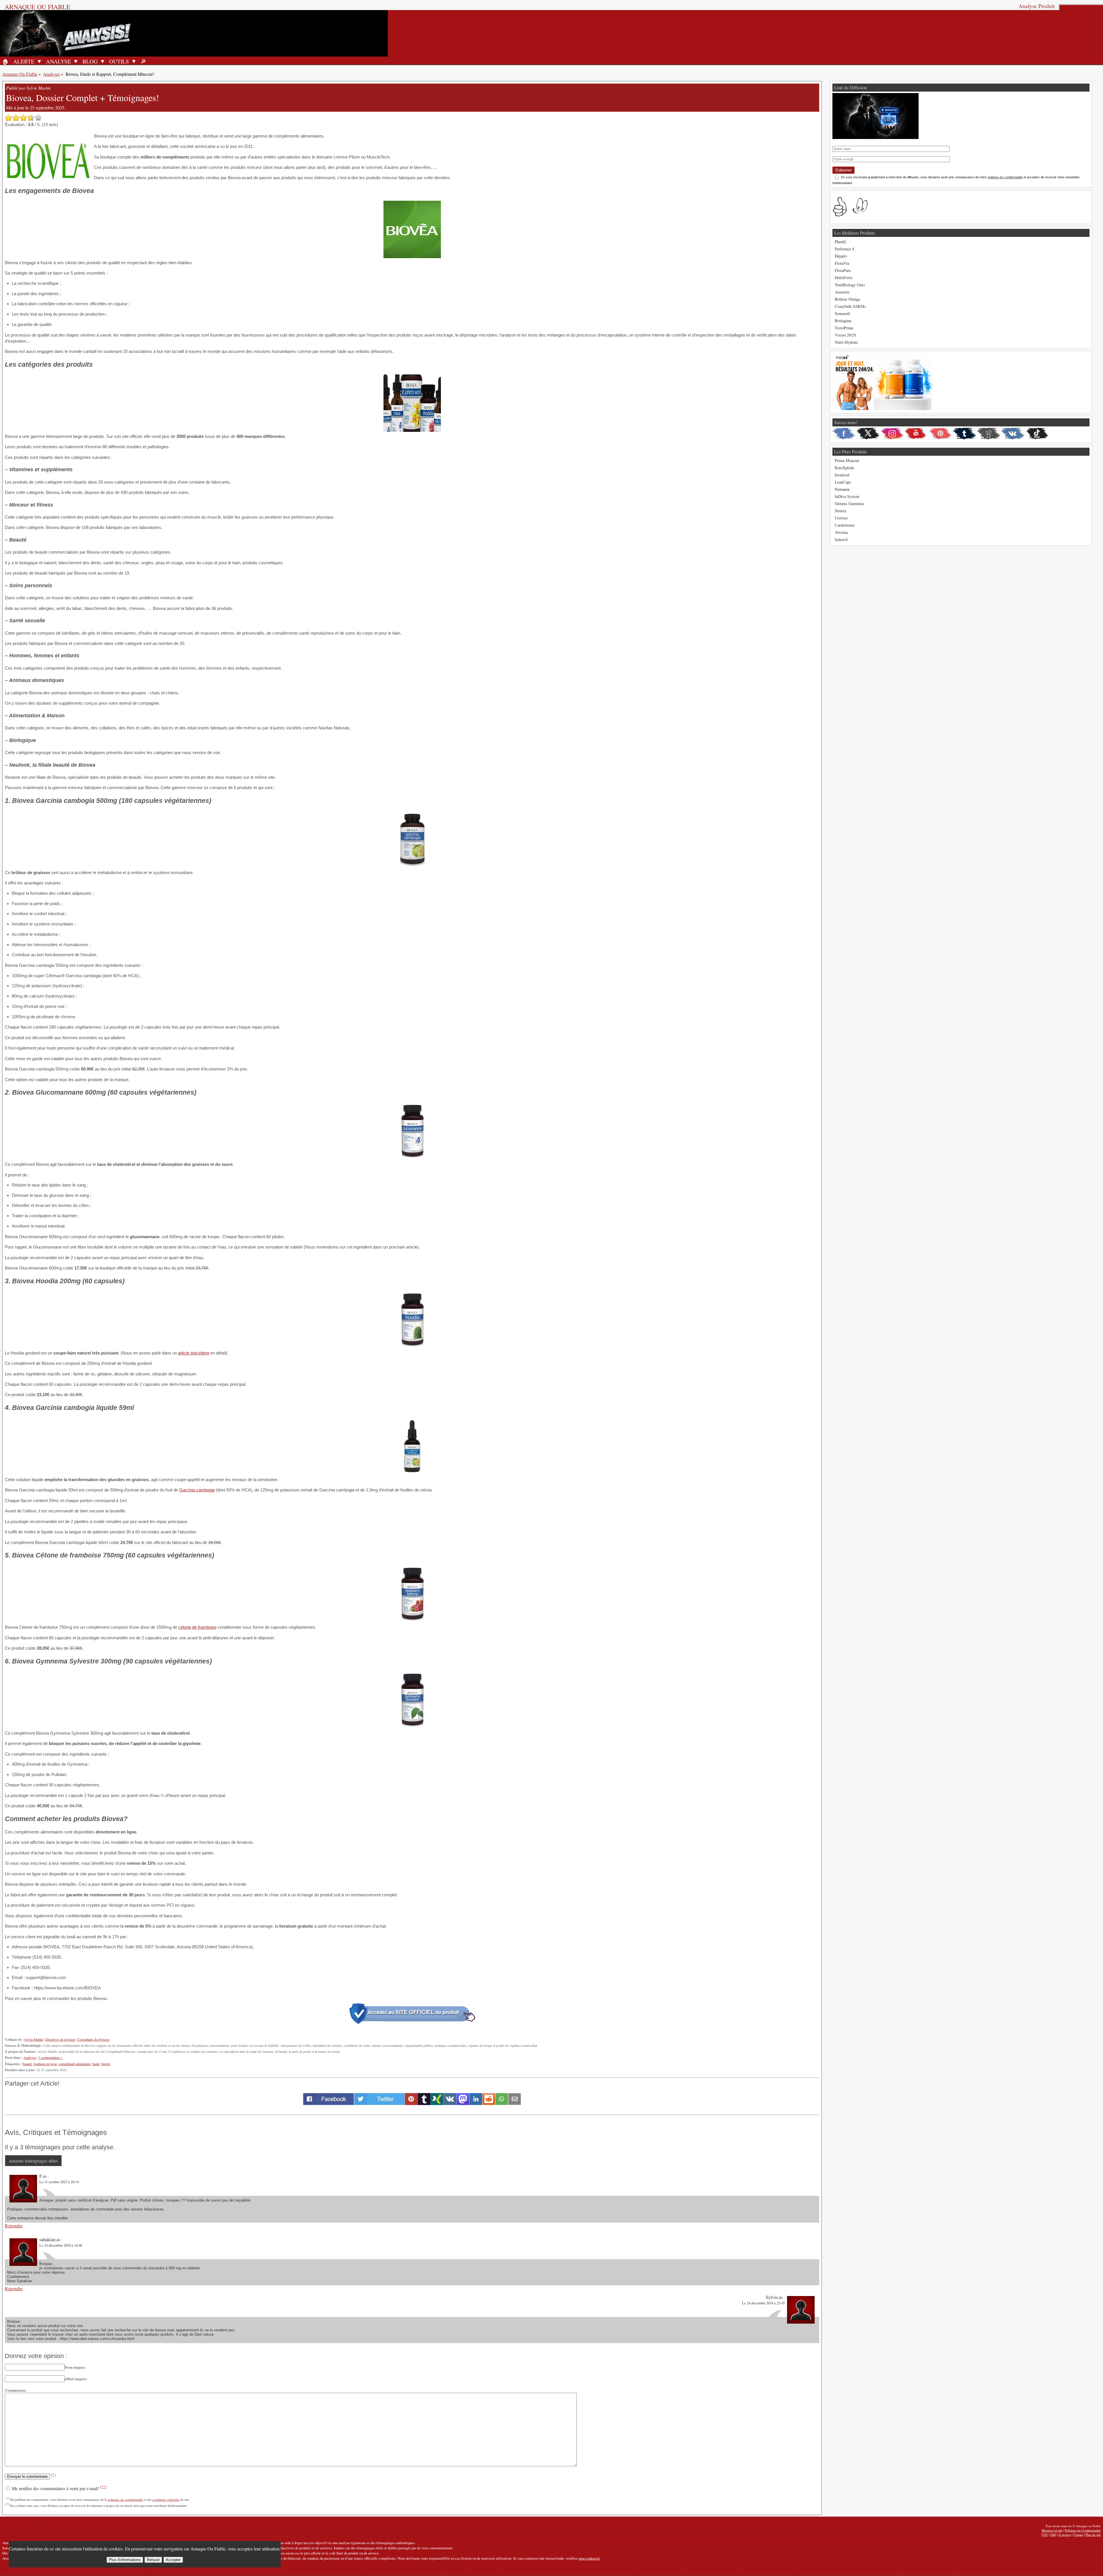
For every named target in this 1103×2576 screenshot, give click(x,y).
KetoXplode (844, 468)
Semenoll (842, 313)
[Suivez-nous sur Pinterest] (940, 434)
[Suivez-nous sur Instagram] (892, 434)
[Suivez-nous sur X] (868, 434)
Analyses (51, 74)
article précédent (194, 1353)
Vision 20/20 (845, 335)
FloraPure (843, 270)
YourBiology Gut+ (850, 285)
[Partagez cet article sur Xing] (437, 2103)
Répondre (14, 2226)
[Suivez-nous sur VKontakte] (1013, 434)
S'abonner (843, 170)
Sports (106, 2064)
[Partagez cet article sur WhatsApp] (502, 2103)
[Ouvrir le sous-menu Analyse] (76, 61)
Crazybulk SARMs (850, 306)
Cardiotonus (845, 525)
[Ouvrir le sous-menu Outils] (134, 61)
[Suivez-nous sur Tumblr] (965, 434)
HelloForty (844, 278)
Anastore (842, 292)
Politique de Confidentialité (1083, 2530)
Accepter (173, 2560)
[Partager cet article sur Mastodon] (463, 2103)
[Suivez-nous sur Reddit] (989, 434)
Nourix (840, 511)
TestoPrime (844, 328)
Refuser (153, 2560)
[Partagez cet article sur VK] (450, 2103)
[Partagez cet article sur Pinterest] (411, 2103)
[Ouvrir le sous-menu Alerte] (39, 61)
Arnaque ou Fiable (37, 7)
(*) (53, 2475)
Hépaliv (841, 256)
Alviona (841, 532)
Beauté (27, 2064)
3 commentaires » (50, 2057)
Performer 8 (844, 249)
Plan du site (1093, 2535)
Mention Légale (1052, 2530)
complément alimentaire (75, 2064)
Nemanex (842, 489)
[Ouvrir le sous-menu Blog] (103, 61)
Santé (96, 2064)
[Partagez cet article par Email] (515, 2103)
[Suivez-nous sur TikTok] (1037, 434)
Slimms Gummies (850, 504)
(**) (103, 2487)
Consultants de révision (93, 2039)
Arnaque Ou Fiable (20, 74)
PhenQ (840, 242)
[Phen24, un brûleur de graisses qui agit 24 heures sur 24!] (883, 408)
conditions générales (166, 2499)
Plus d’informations (125, 2560)
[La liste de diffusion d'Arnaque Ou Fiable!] (876, 137)
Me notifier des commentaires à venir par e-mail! (59, 2488)
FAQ (1053, 2535)
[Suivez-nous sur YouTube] (916, 434)
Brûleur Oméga (847, 299)
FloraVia (842, 263)
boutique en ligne (45, 2064)
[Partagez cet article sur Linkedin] (476, 2103)
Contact (1078, 2535)
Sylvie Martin (34, 2039)
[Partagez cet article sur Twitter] (379, 2103)
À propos (1065, 2535)
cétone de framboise (197, 1627)
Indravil (841, 539)
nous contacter (589, 2558)
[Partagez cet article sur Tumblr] (424, 2103)
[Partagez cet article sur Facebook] (328, 2103)
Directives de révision (60, 2039)
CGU (1045, 2535)
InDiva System (847, 496)
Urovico (841, 518)
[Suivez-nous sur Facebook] (844, 434)
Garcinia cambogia (197, 1490)
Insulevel (842, 475)
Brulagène (843, 321)
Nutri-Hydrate (846, 342)
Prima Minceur (847, 460)
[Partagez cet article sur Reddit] (489, 2103)
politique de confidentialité (125, 2499)
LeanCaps (843, 482)
